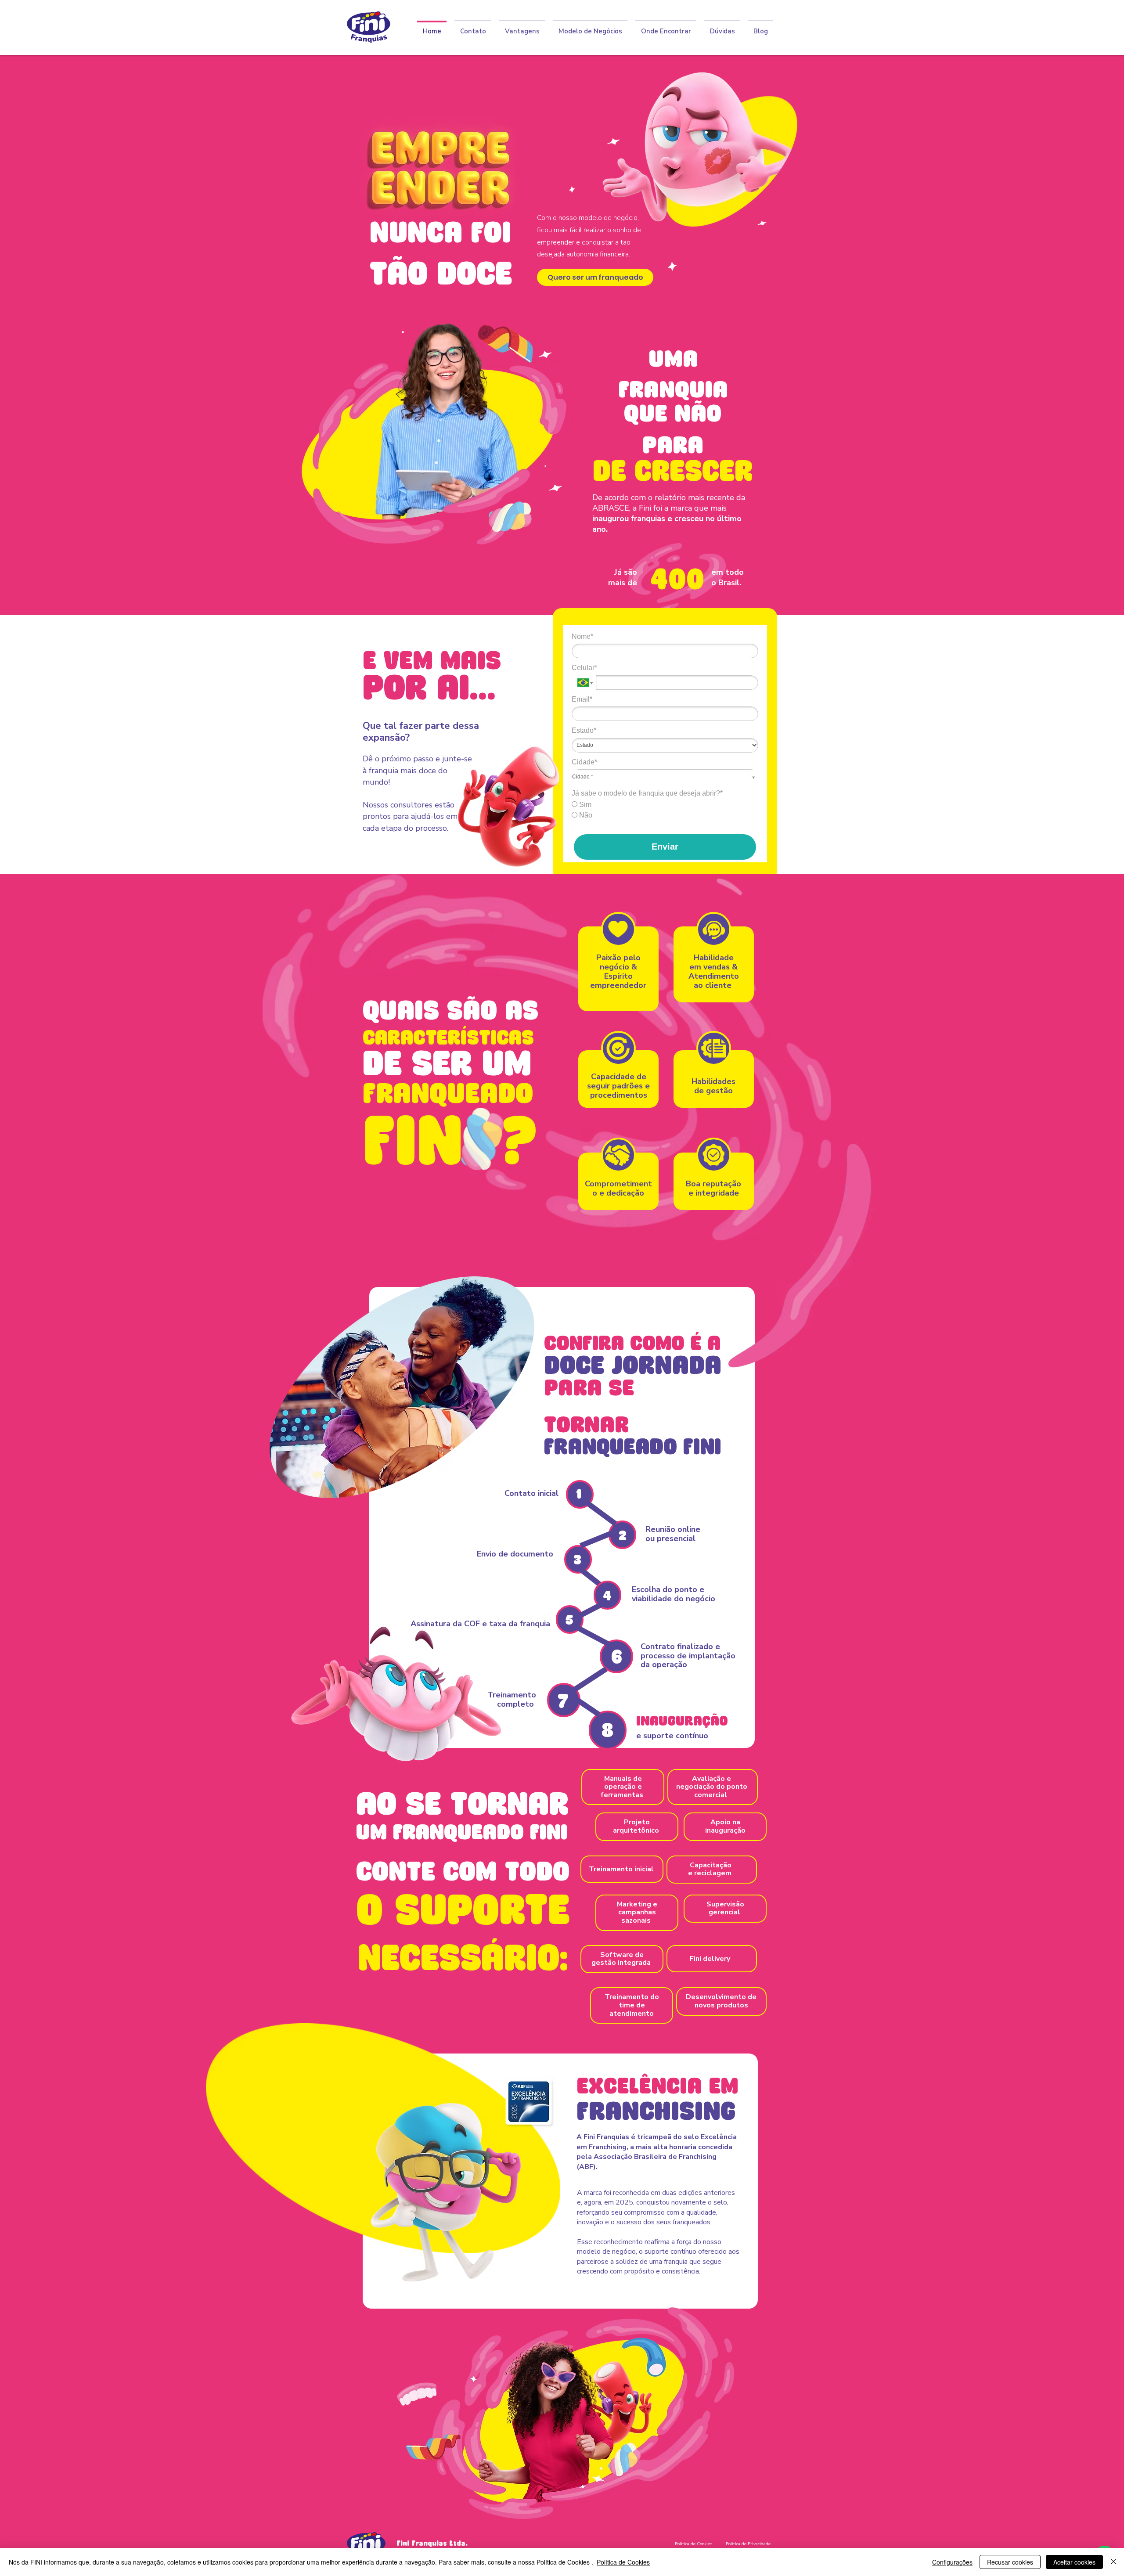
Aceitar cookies (1074, 2562)
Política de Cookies (623, 2562)
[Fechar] (1113, 2562)
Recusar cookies (1010, 2562)
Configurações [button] (952, 2562)
